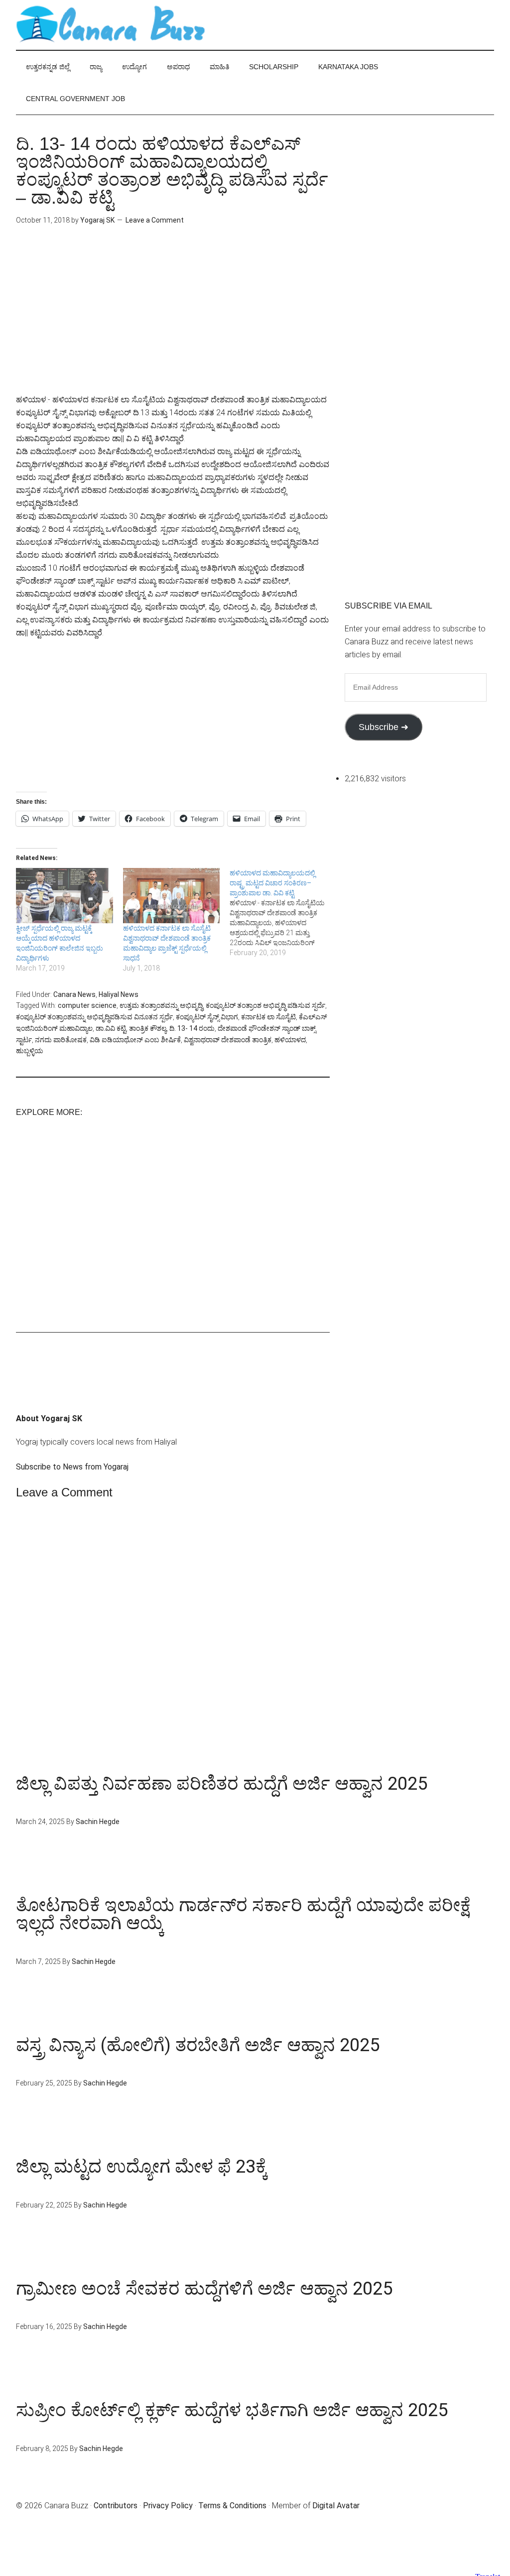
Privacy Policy (168, 2506)
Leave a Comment (155, 220)
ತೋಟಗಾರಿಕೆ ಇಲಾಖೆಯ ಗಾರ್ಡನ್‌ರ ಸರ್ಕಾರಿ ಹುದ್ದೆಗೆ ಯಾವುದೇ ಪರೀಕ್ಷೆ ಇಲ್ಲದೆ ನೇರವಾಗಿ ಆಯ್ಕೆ (243, 1914)
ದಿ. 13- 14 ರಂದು (192, 1028)
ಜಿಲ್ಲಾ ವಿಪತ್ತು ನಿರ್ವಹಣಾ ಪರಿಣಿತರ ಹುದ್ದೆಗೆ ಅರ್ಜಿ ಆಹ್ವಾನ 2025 (222, 1784)
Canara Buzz (111, 25)
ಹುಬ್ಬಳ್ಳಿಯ (30, 1051)
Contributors (116, 2506)
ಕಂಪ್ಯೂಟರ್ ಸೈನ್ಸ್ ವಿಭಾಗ (207, 1017)
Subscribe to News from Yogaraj (72, 1467)
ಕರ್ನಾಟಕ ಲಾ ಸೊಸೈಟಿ (268, 1017)
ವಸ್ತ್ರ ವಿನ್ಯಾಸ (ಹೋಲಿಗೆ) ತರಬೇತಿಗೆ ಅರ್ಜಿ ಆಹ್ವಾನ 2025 (198, 2045)
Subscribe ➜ (383, 727)
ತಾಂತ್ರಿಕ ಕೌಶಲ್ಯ (148, 1028)
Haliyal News (119, 994)
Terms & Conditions (232, 2506)
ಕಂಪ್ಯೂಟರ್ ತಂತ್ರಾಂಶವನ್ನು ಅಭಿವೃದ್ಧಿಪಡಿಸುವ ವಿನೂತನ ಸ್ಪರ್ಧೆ (94, 1017)
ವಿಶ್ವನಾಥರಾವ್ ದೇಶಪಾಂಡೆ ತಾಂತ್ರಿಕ (228, 1040)
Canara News (74, 994)
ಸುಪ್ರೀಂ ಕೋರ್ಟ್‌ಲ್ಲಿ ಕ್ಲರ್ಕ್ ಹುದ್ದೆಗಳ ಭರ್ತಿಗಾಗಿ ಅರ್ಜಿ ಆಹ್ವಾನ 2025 (232, 2410)
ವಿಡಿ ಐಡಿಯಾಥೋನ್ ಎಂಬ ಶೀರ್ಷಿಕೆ (135, 1040)
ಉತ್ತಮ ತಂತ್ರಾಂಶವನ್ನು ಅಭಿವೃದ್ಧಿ (161, 1005)
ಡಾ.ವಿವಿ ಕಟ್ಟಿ (111, 1028)
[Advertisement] (173, 324)
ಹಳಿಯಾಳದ (290, 1040)
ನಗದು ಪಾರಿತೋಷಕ (61, 1040)
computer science (87, 1005)
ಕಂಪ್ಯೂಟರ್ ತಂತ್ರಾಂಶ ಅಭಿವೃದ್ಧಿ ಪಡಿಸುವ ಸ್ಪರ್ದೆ (265, 1005)
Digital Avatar (336, 2506)
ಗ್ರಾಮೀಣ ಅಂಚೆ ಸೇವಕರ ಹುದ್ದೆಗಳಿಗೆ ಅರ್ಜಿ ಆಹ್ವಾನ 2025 (204, 2289)
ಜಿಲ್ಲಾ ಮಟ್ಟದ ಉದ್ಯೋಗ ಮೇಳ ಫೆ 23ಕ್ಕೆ (142, 2167)
